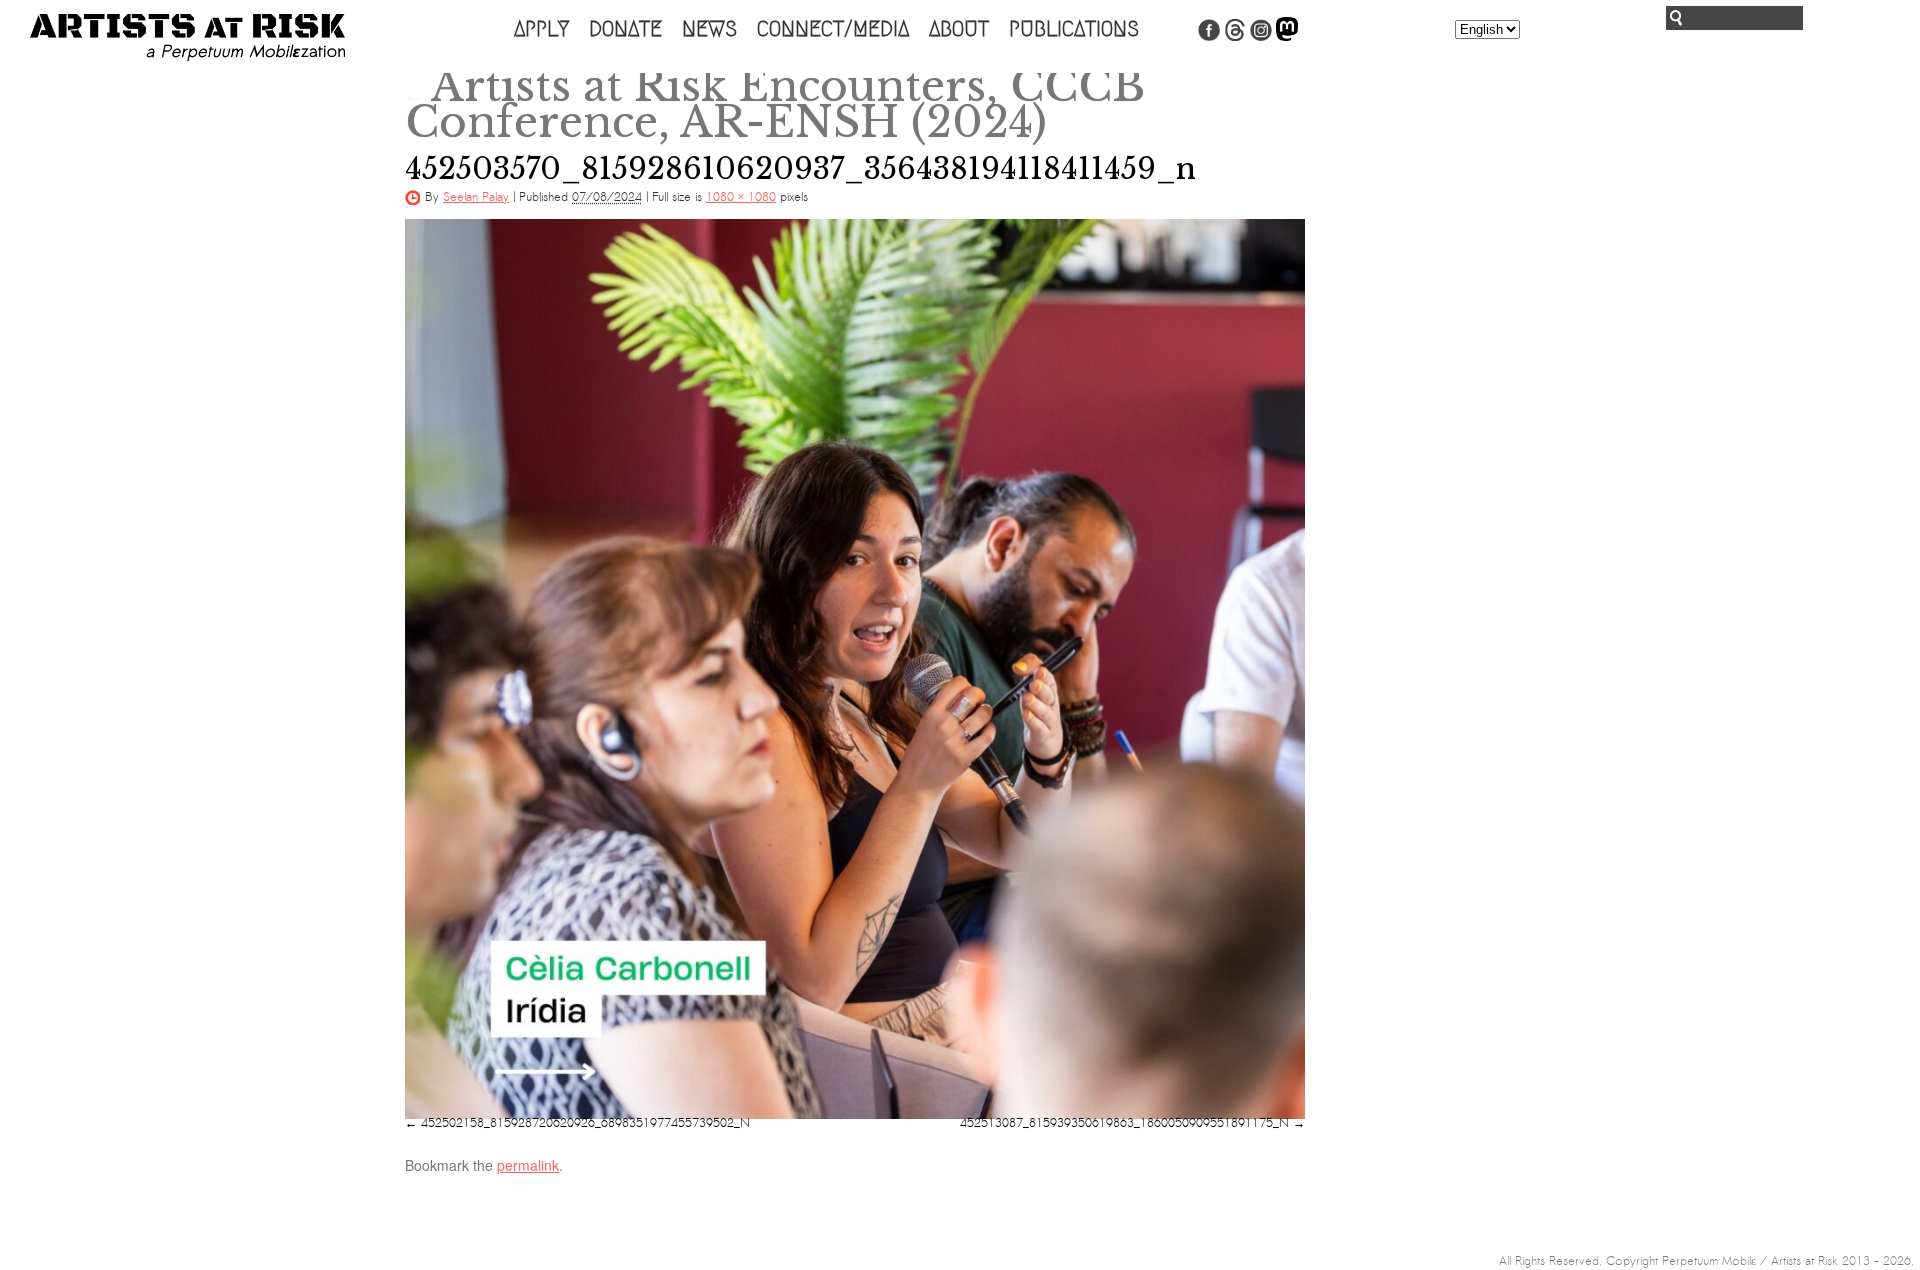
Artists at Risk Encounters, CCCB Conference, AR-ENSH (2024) (775, 104)
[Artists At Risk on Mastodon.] (1287, 37)
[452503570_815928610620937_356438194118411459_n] (855, 669)
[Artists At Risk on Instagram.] (1261, 37)
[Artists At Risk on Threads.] (1235, 37)
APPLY (541, 29)
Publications (1074, 29)
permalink (528, 1165)
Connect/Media (833, 29)
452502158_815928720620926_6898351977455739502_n (585, 1123)
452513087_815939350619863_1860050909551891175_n (1124, 1123)
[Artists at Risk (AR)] (187, 37)
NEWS (709, 29)
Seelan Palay (476, 197)
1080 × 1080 (741, 197)
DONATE (625, 29)
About (959, 29)
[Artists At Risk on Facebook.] (1209, 37)
